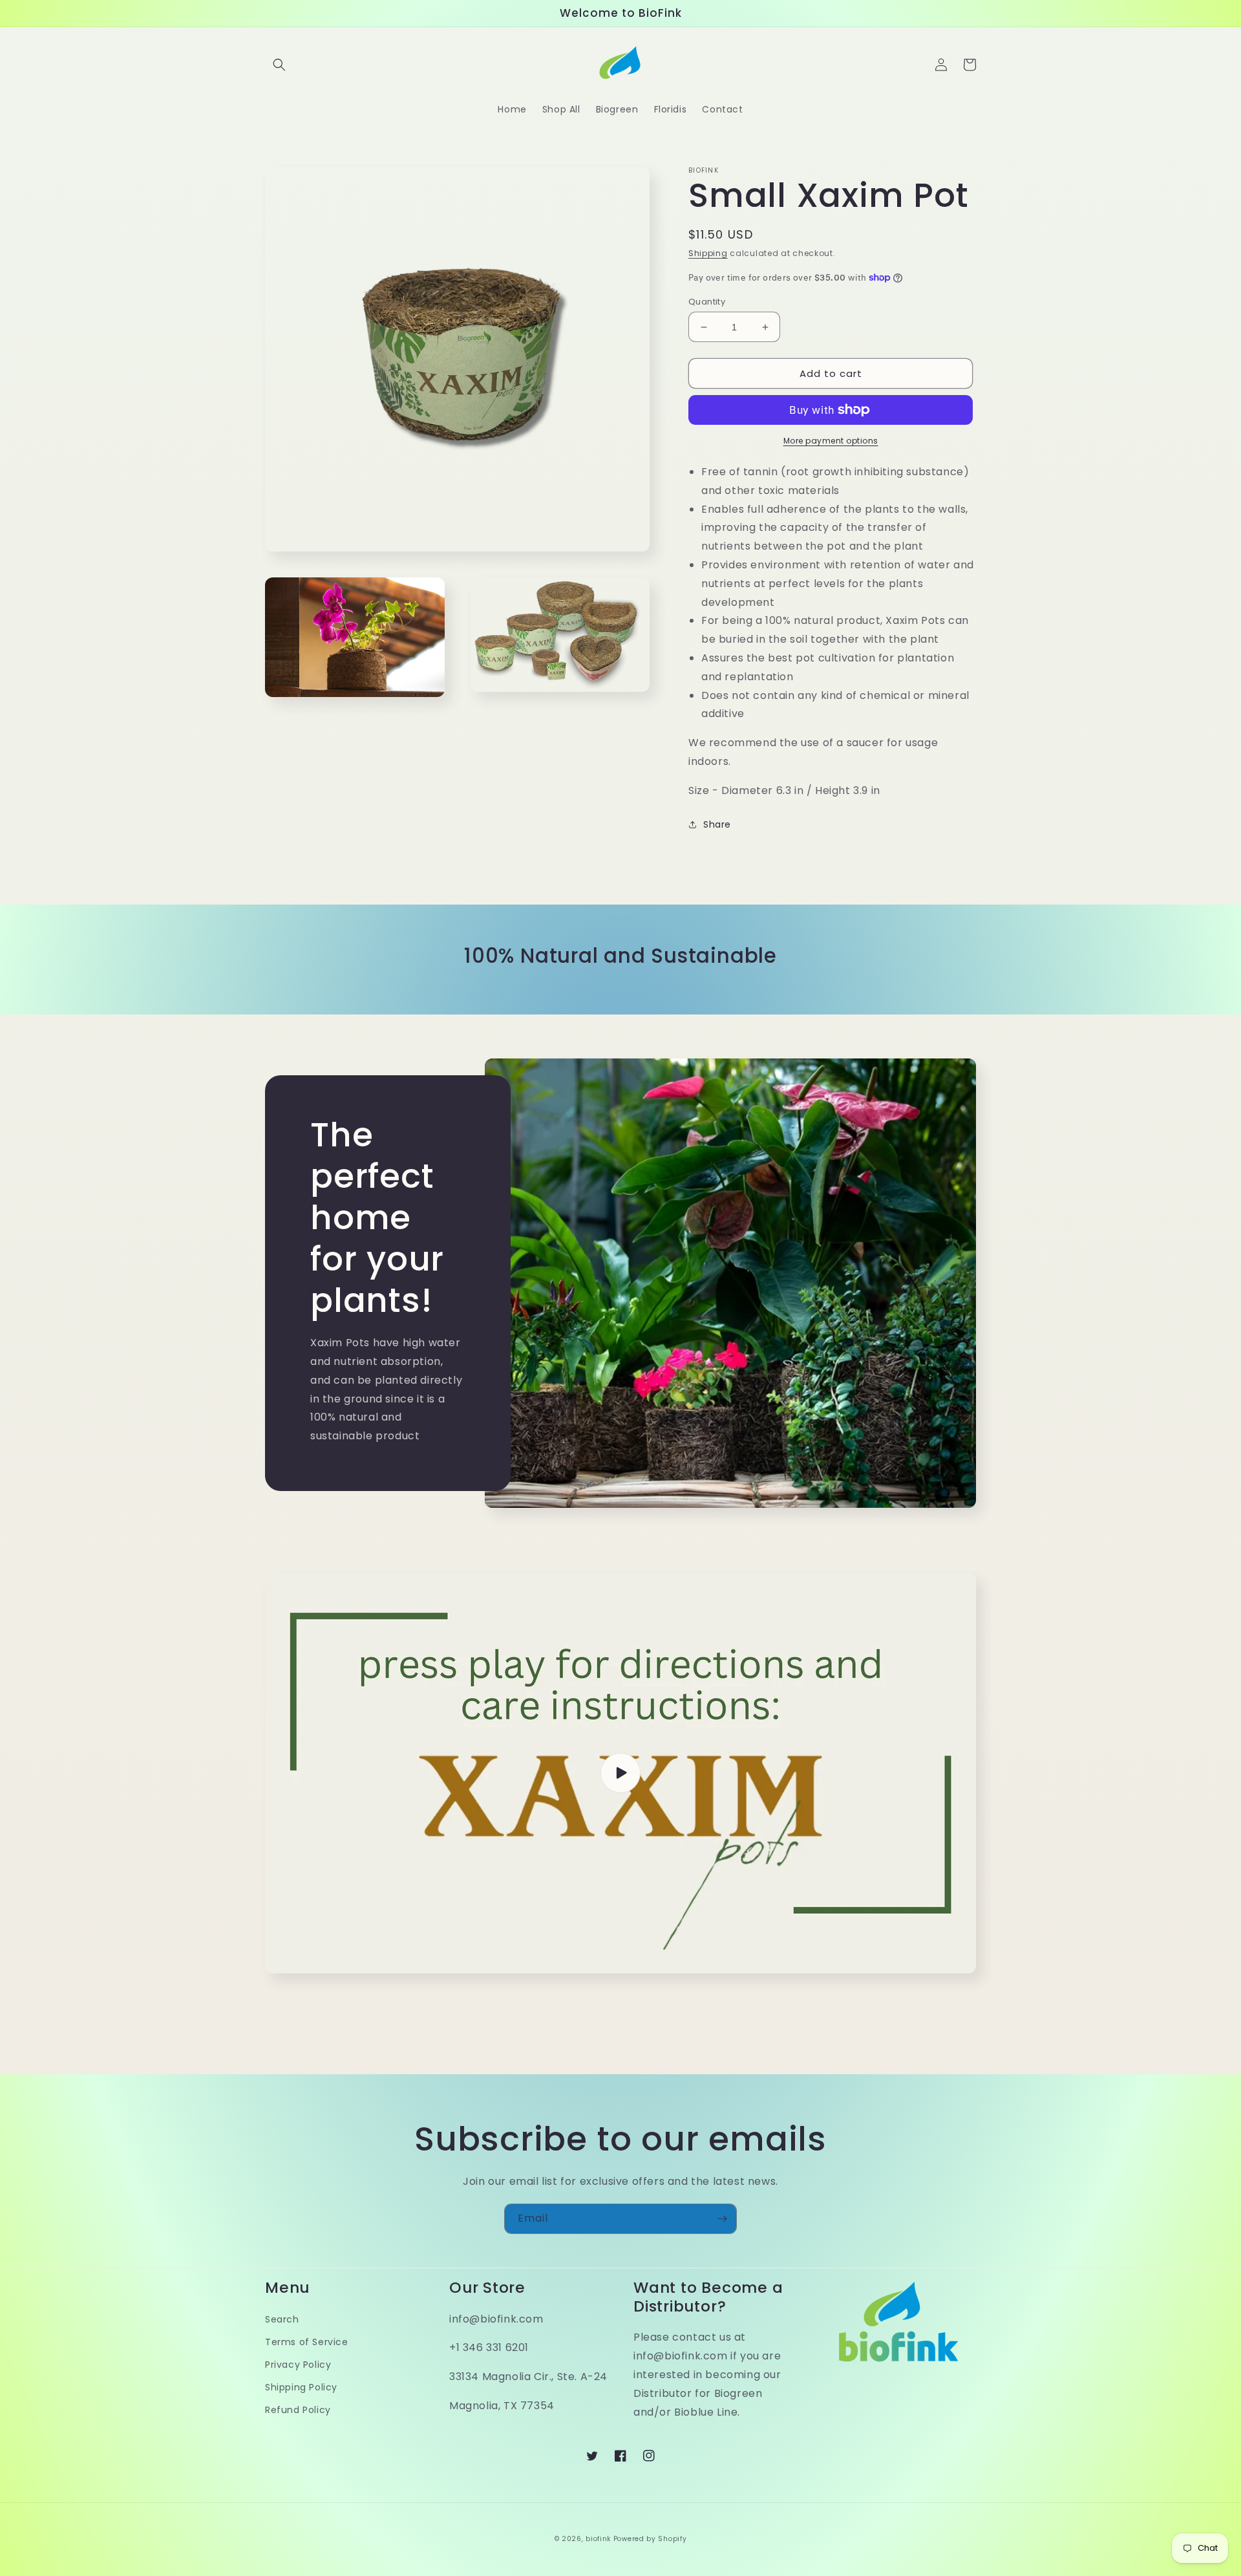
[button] (279, 65)
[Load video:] (620, 1773)
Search (282, 2319)
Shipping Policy (301, 2387)
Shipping (708, 253)
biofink (598, 2539)
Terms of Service (307, 2342)
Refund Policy (298, 2410)
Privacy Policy (298, 2365)
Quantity (707, 302)
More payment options (831, 441)
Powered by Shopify (650, 2539)
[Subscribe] (722, 2219)
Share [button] (717, 824)
